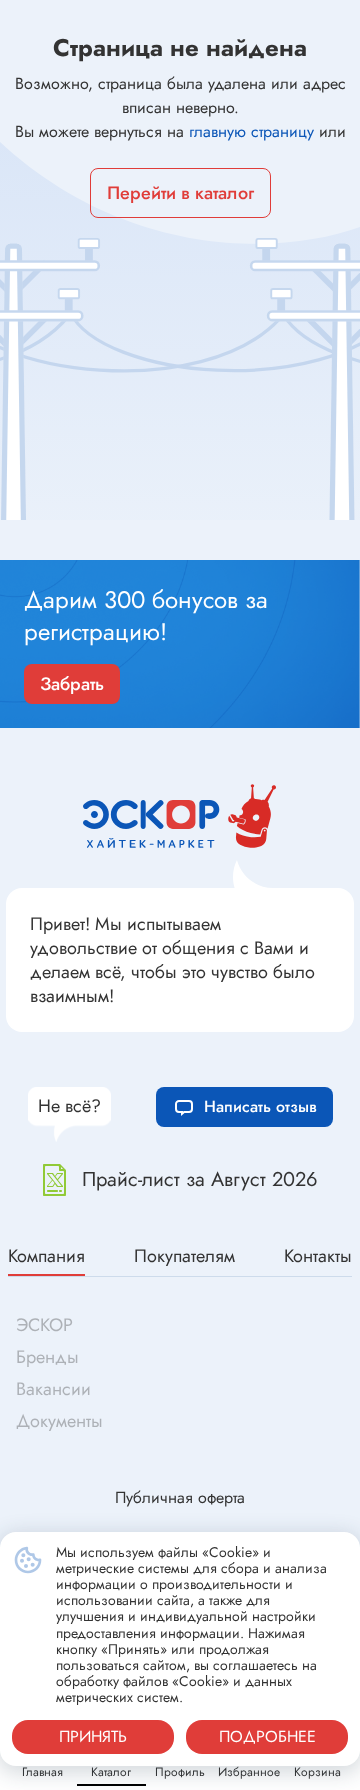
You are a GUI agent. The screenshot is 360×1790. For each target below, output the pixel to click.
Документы (59, 1421)
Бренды (47, 1357)
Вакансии (53, 1389)
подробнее (267, 1736)
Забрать (72, 684)
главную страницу (251, 131)
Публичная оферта (180, 1497)
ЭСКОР (44, 1325)
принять (93, 1736)
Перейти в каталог (180, 193)
